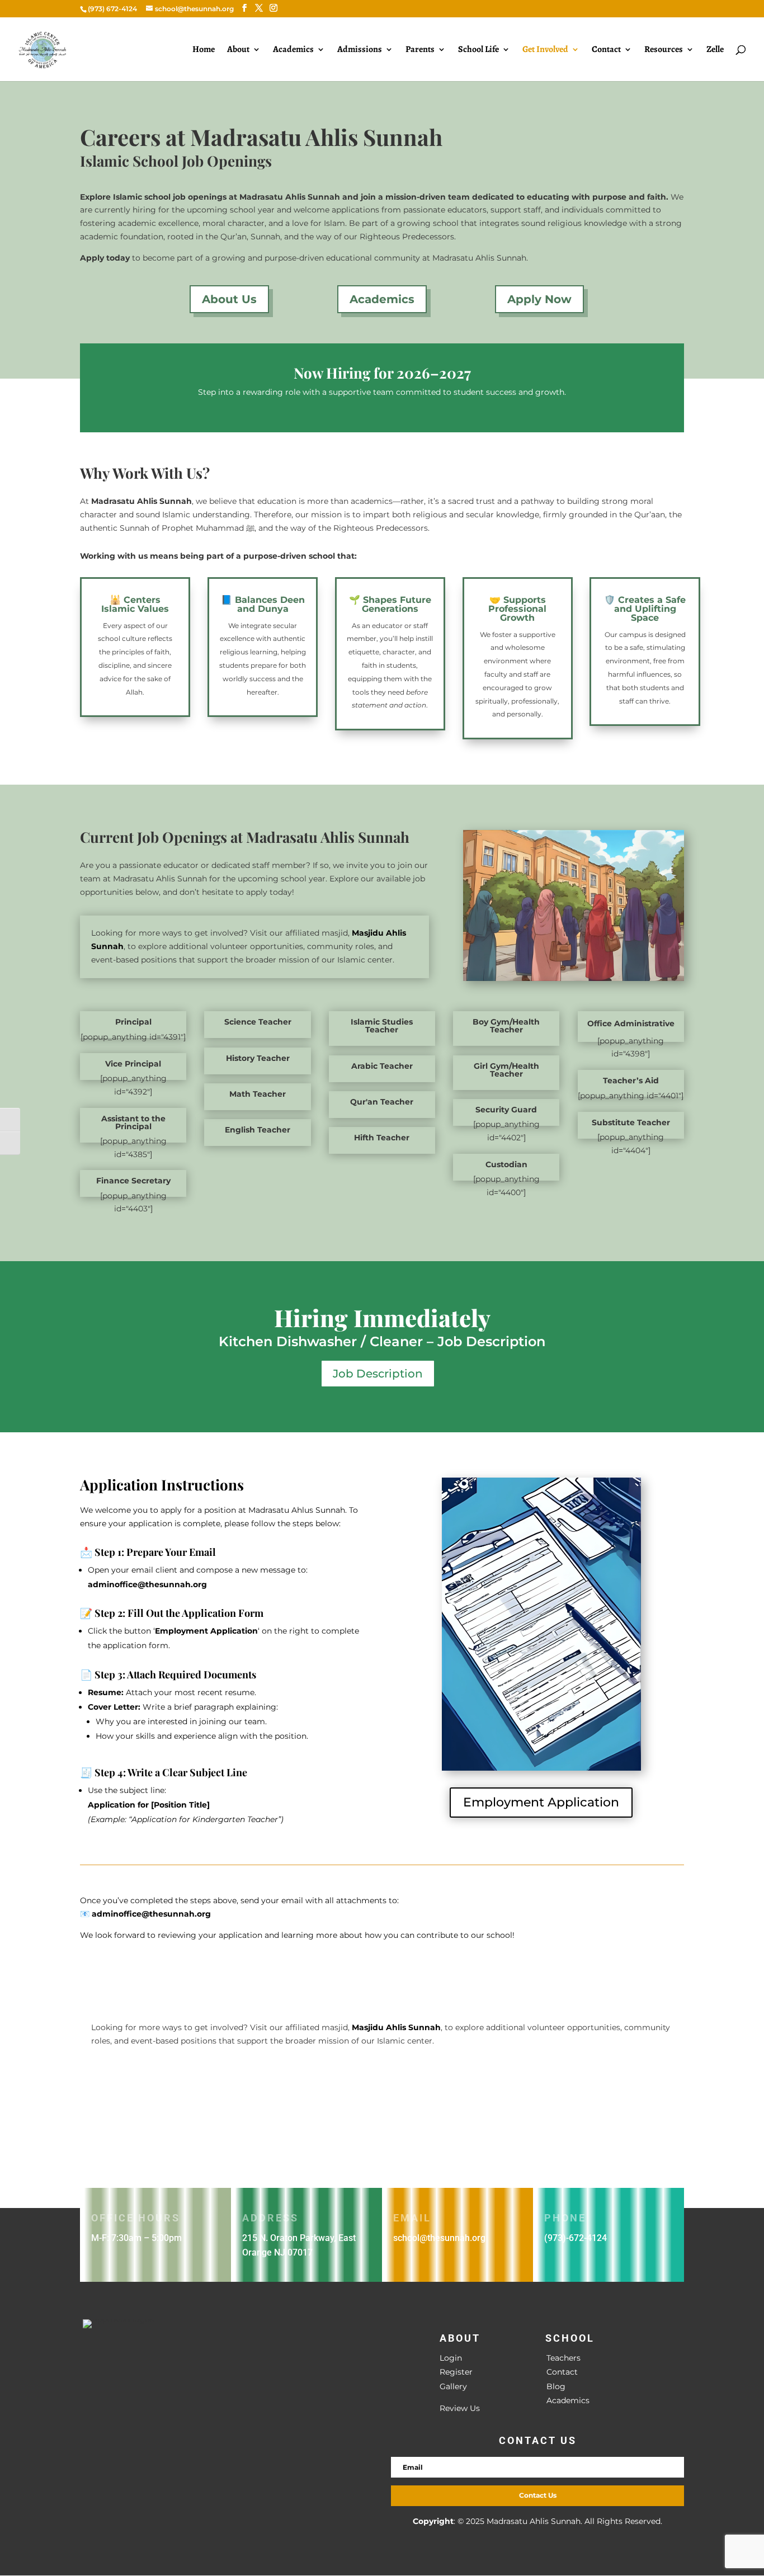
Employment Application (541, 1802)
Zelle (715, 50)
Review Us (460, 2408)
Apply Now (539, 299)
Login (451, 2358)
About (238, 50)
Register (456, 2372)
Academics (293, 50)
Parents (420, 50)
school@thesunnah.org (439, 2238)
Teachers (563, 2358)
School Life (478, 50)
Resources (664, 50)
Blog (556, 2386)
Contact (606, 50)
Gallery (453, 2386)
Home (204, 50)
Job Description (378, 1374)
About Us (229, 299)
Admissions (360, 50)
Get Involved (545, 50)
